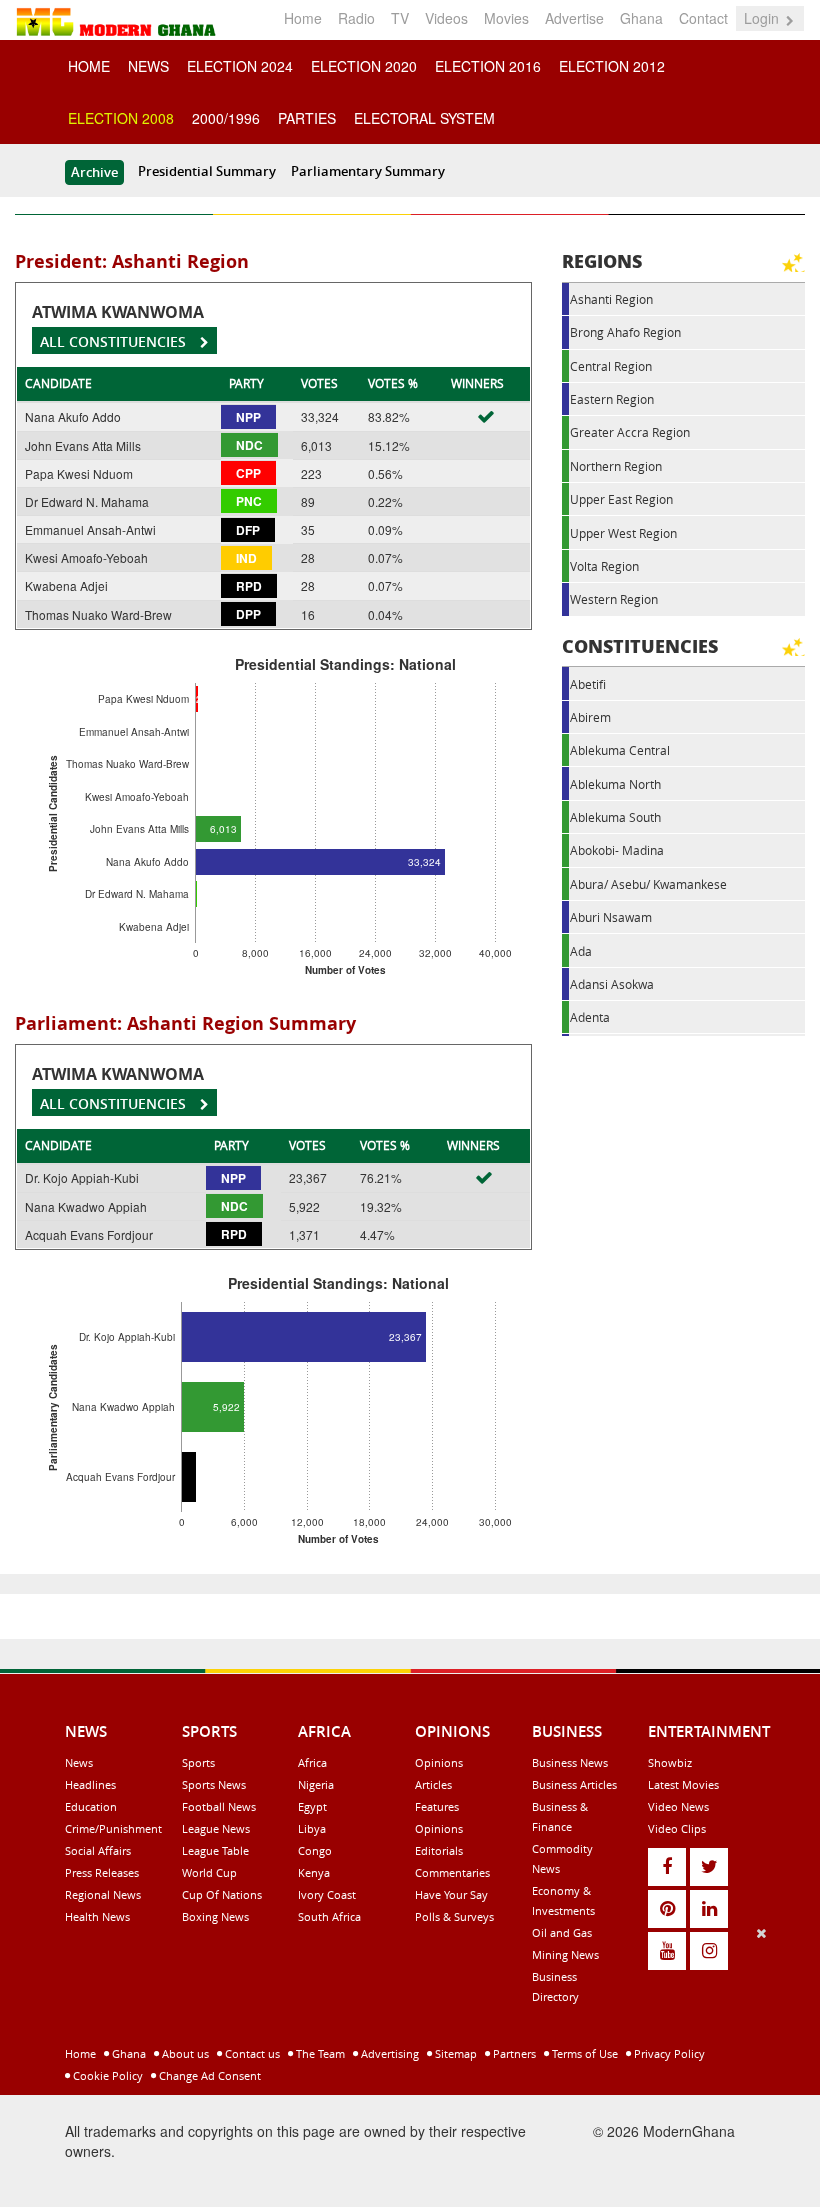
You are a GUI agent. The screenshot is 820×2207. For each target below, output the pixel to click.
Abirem (590, 717)
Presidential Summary (207, 171)
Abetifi (588, 684)
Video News (678, 1806)
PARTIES (307, 118)
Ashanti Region (611, 299)
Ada (581, 951)
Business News (570, 1762)
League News (216, 1828)
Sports (198, 1762)
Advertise (574, 18)
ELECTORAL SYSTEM (424, 118)
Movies (506, 18)
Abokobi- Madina (617, 850)
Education (91, 1806)
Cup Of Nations (222, 1894)
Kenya (314, 1872)
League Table (215, 1850)
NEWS (148, 66)
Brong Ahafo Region (625, 332)
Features (437, 1806)
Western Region (614, 599)
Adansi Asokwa (612, 984)
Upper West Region (623, 533)
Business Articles (574, 1784)
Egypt (312, 1806)
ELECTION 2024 (240, 66)
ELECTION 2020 (364, 66)
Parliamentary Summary (368, 171)
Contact (703, 18)
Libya (312, 1828)
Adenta (590, 1017)
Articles (433, 1784)
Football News (219, 1806)
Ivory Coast (327, 1894)
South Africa (329, 1916)
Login (763, 18)
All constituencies (115, 341)
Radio (356, 18)
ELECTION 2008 (121, 118)
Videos (446, 18)
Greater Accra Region (630, 432)
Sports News (214, 1784)
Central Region (611, 366)
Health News (97, 1916)
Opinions (439, 1762)
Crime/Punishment (113, 1828)
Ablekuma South (615, 817)
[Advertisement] (403, 2063)
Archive (94, 172)
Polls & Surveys (454, 1916)
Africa (312, 1762)
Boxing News (215, 1916)
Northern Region (616, 466)
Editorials (439, 1850)
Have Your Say (451, 1894)
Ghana (641, 18)
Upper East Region (621, 499)
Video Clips (677, 1828)
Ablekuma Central (620, 750)
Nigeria (316, 1784)
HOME (89, 66)
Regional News (103, 1894)
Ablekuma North (615, 784)
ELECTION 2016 (488, 66)
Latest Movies (683, 1784)
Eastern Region (612, 399)
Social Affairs (98, 1850)
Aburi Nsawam (611, 917)
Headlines (90, 1784)
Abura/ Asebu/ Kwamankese (648, 884)
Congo (315, 1850)
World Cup (209, 1872)
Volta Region (604, 566)
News (79, 1762)
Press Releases (102, 1872)
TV (400, 18)
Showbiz (670, 1762)
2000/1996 (226, 118)
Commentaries (452, 1872)
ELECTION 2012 (612, 66)
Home (303, 18)
